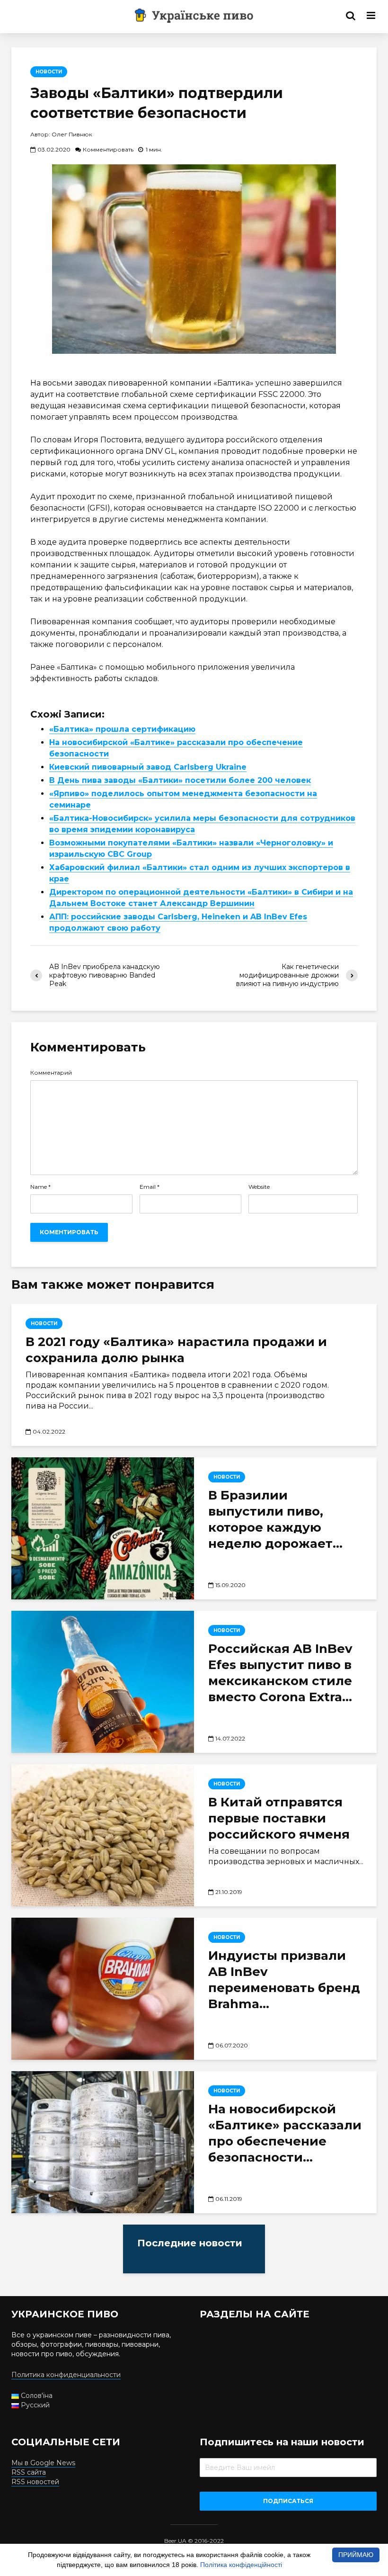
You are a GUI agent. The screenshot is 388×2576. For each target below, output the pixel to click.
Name (40, 1187)
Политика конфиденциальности (66, 2375)
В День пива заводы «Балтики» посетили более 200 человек (180, 780)
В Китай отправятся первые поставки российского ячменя (279, 1818)
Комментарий (51, 1073)
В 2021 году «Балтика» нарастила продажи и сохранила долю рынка (176, 1350)
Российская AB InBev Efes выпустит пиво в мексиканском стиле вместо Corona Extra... (280, 1673)
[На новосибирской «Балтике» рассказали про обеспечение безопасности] (103, 2142)
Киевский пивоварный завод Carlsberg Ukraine (148, 767)
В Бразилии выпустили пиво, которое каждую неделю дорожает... (275, 1519)
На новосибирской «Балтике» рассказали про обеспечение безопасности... (285, 2133)
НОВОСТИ (49, 72)
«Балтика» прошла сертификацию (122, 729)
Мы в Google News (43, 2463)
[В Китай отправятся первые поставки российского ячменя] (103, 1835)
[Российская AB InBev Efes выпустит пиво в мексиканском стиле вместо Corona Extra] (103, 1682)
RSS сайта (29, 2472)
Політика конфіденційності (241, 2565)
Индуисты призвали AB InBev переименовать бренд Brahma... (284, 1980)
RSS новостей (35, 2482)
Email (150, 1187)
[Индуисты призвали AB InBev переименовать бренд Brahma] (103, 1989)
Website (259, 1187)
